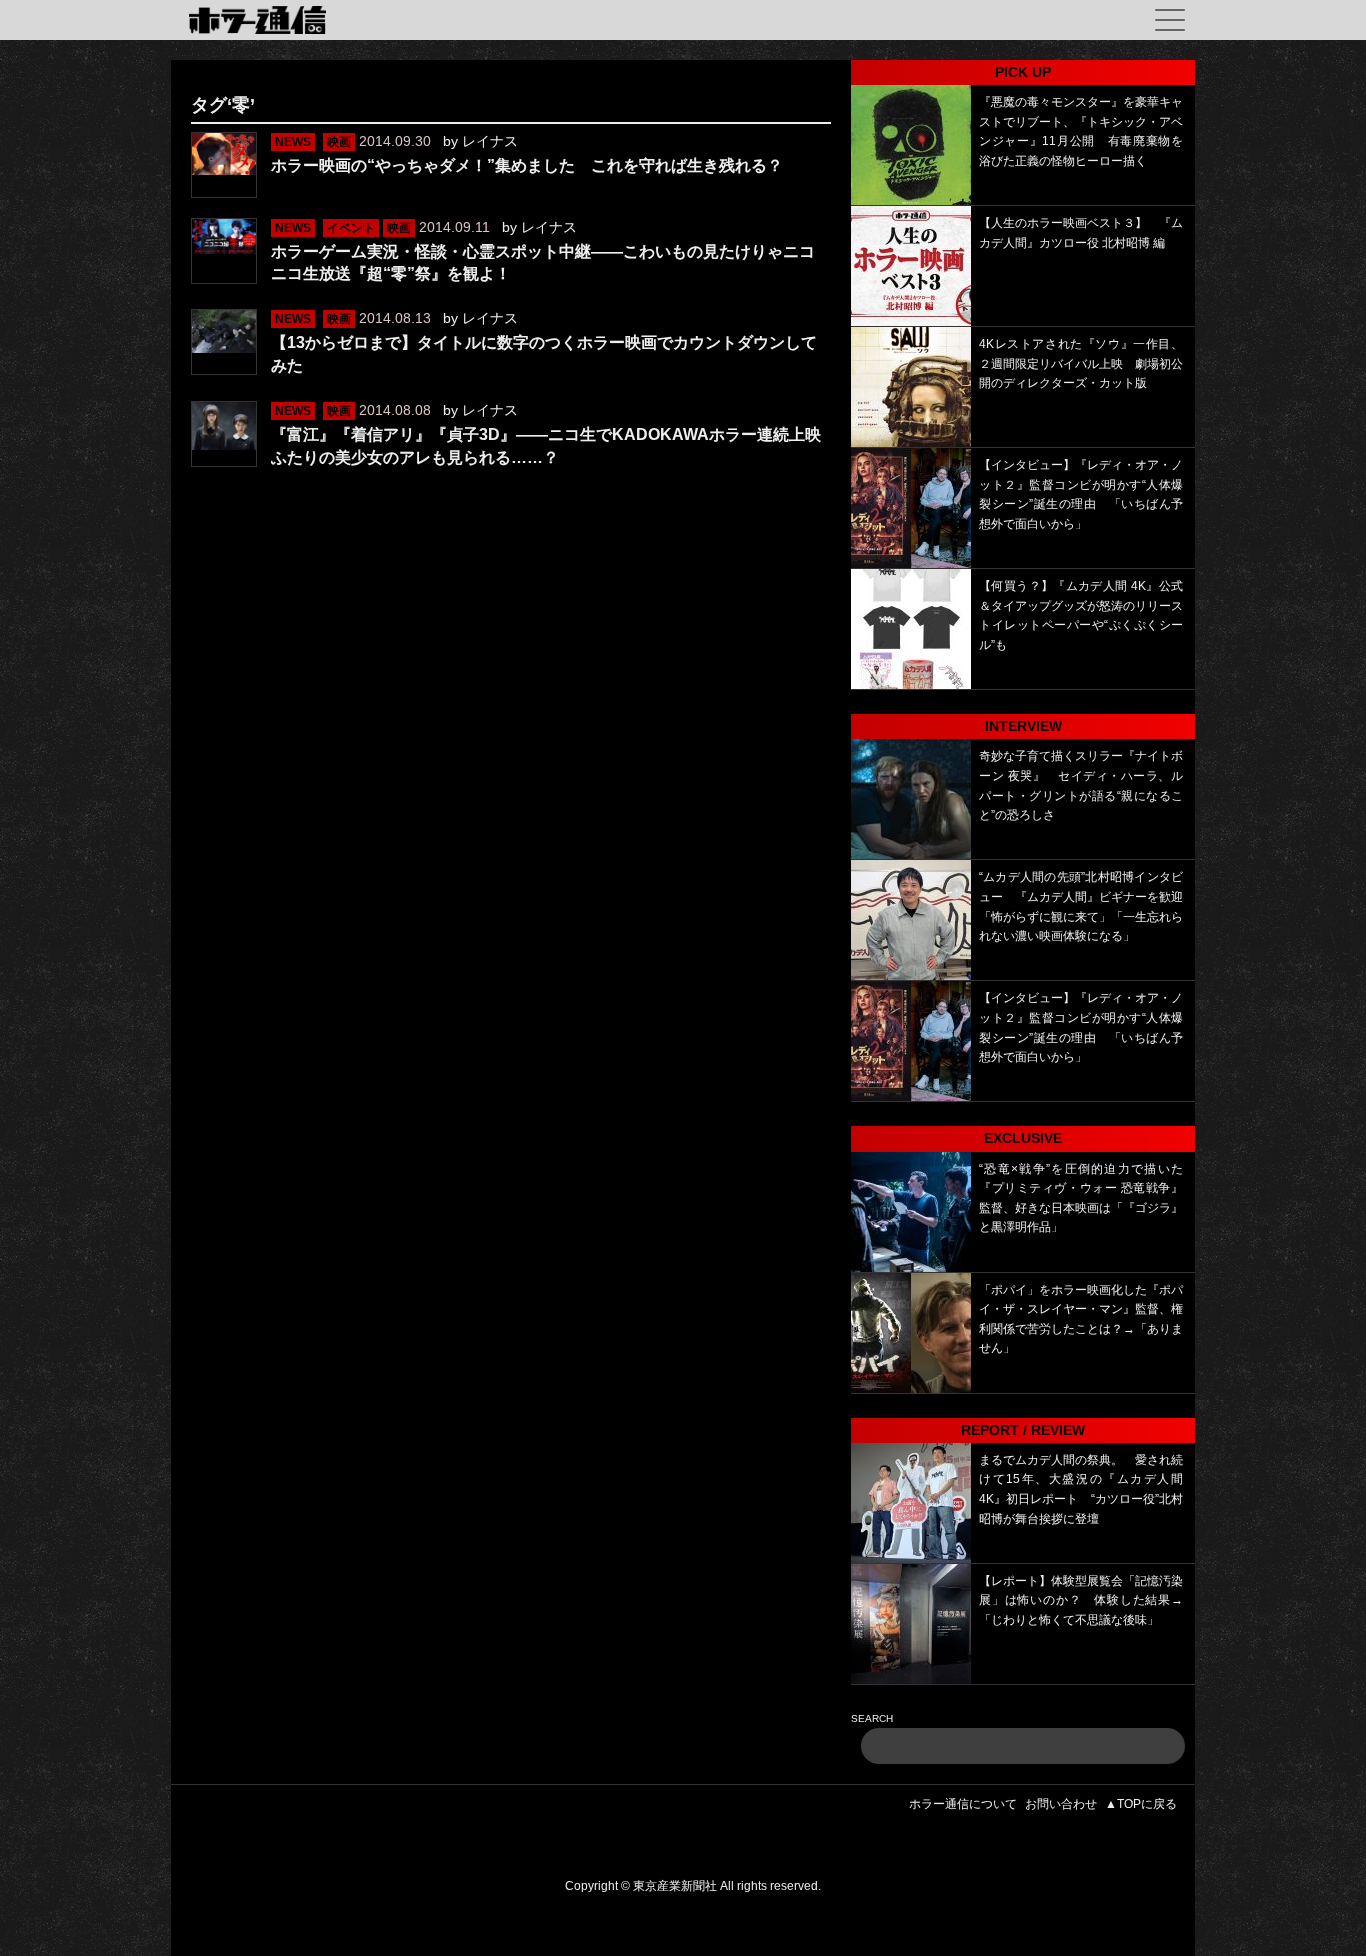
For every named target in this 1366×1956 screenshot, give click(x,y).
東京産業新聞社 (675, 1886)
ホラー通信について (963, 1804)
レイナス (490, 141)
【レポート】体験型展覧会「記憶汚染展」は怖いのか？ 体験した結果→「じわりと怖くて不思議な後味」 (1081, 1600)
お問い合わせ (1061, 1804)
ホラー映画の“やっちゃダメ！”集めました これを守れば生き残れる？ (527, 165)
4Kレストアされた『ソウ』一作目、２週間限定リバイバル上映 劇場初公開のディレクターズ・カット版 (1081, 363)
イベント (351, 228)
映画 (339, 142)
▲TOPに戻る (1141, 1804)
